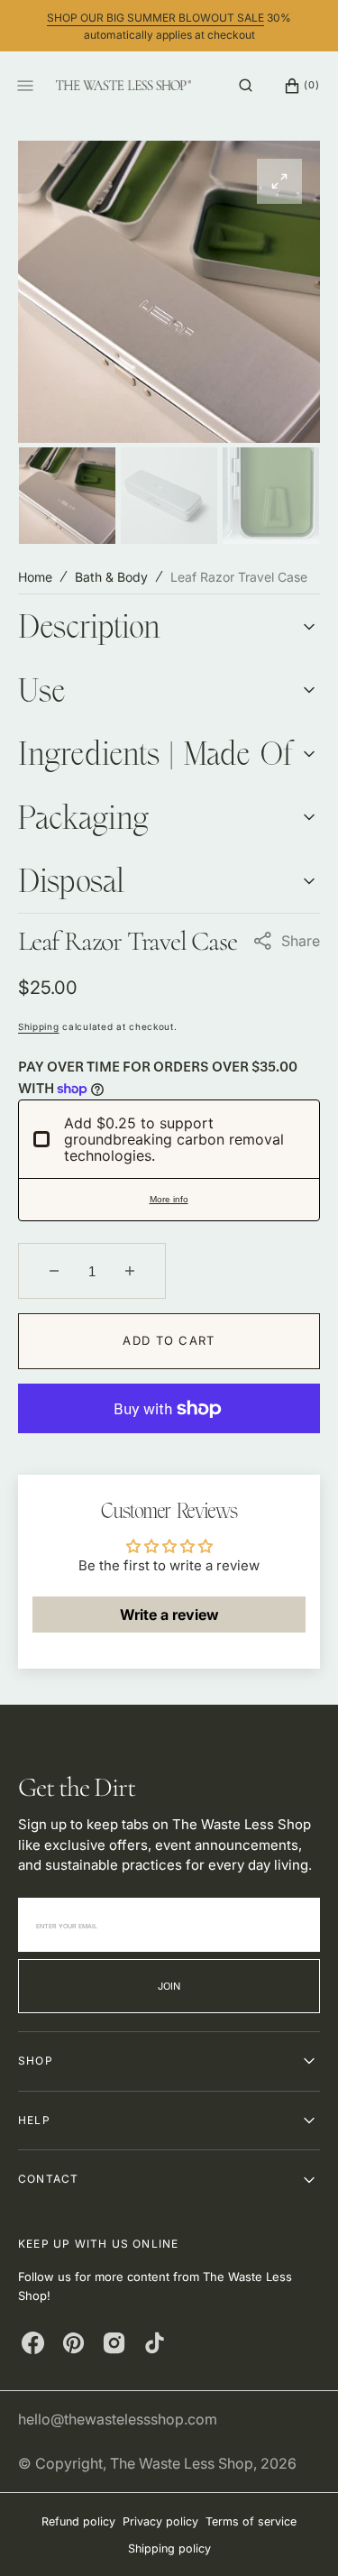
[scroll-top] (297, 2535)
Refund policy (78, 2521)
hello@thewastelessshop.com (118, 2419)
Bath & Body (111, 577)
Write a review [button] (169, 1615)
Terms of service (251, 2521)
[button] (246, 86)
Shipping (39, 1026)
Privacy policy (160, 2521)
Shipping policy (169, 2548)
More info (169, 1199)
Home (35, 577)
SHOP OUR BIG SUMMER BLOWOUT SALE (155, 18)
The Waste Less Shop (182, 2463)
